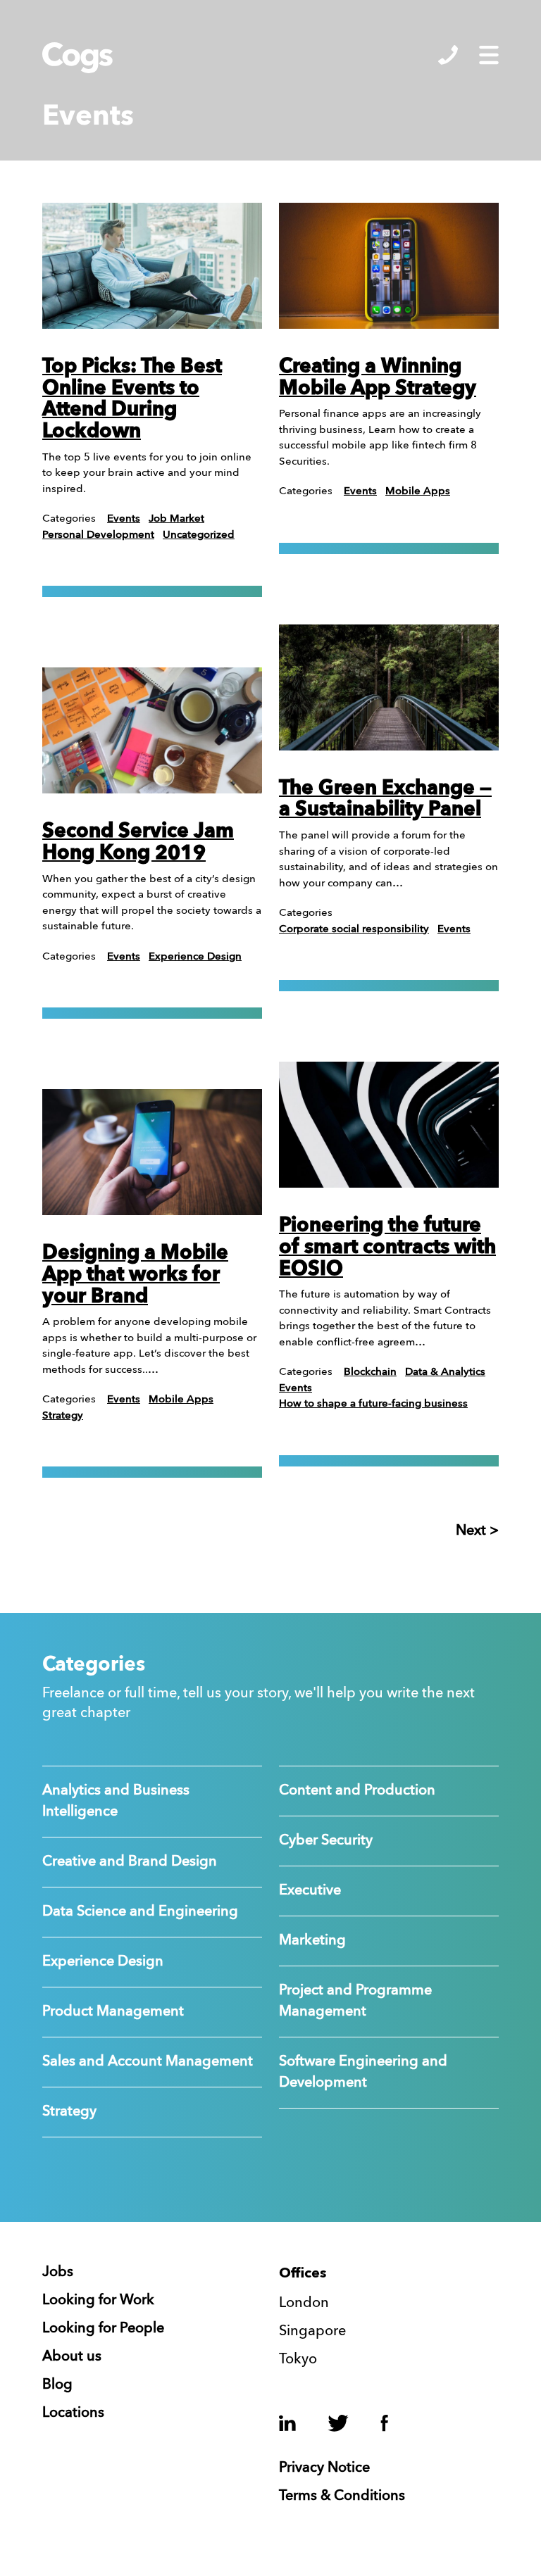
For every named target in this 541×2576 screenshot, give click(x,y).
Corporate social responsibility (354, 930)
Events (124, 519)
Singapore (312, 2332)
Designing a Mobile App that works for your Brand (135, 1276)
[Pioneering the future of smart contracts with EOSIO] (389, 1125)
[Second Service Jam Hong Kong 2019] (152, 730)
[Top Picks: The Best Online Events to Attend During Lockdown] (152, 266)
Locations (73, 2413)
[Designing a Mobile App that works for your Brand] (152, 1152)
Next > (477, 1531)
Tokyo (298, 2360)
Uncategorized (199, 535)
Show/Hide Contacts (448, 55)
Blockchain (370, 1372)
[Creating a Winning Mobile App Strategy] (389, 266)
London (304, 2304)
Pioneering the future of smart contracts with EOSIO (387, 1248)
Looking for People (103, 2329)
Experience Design (195, 957)
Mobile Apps (181, 1400)
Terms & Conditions (342, 2496)
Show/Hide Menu (489, 55)
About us (72, 2357)
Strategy (63, 1416)
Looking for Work (98, 2301)
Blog (57, 2385)
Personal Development (98, 535)
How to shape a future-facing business (373, 1404)
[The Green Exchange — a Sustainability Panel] (389, 687)
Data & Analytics (445, 1372)
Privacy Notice (324, 2468)
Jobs (58, 2273)
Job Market (176, 519)
